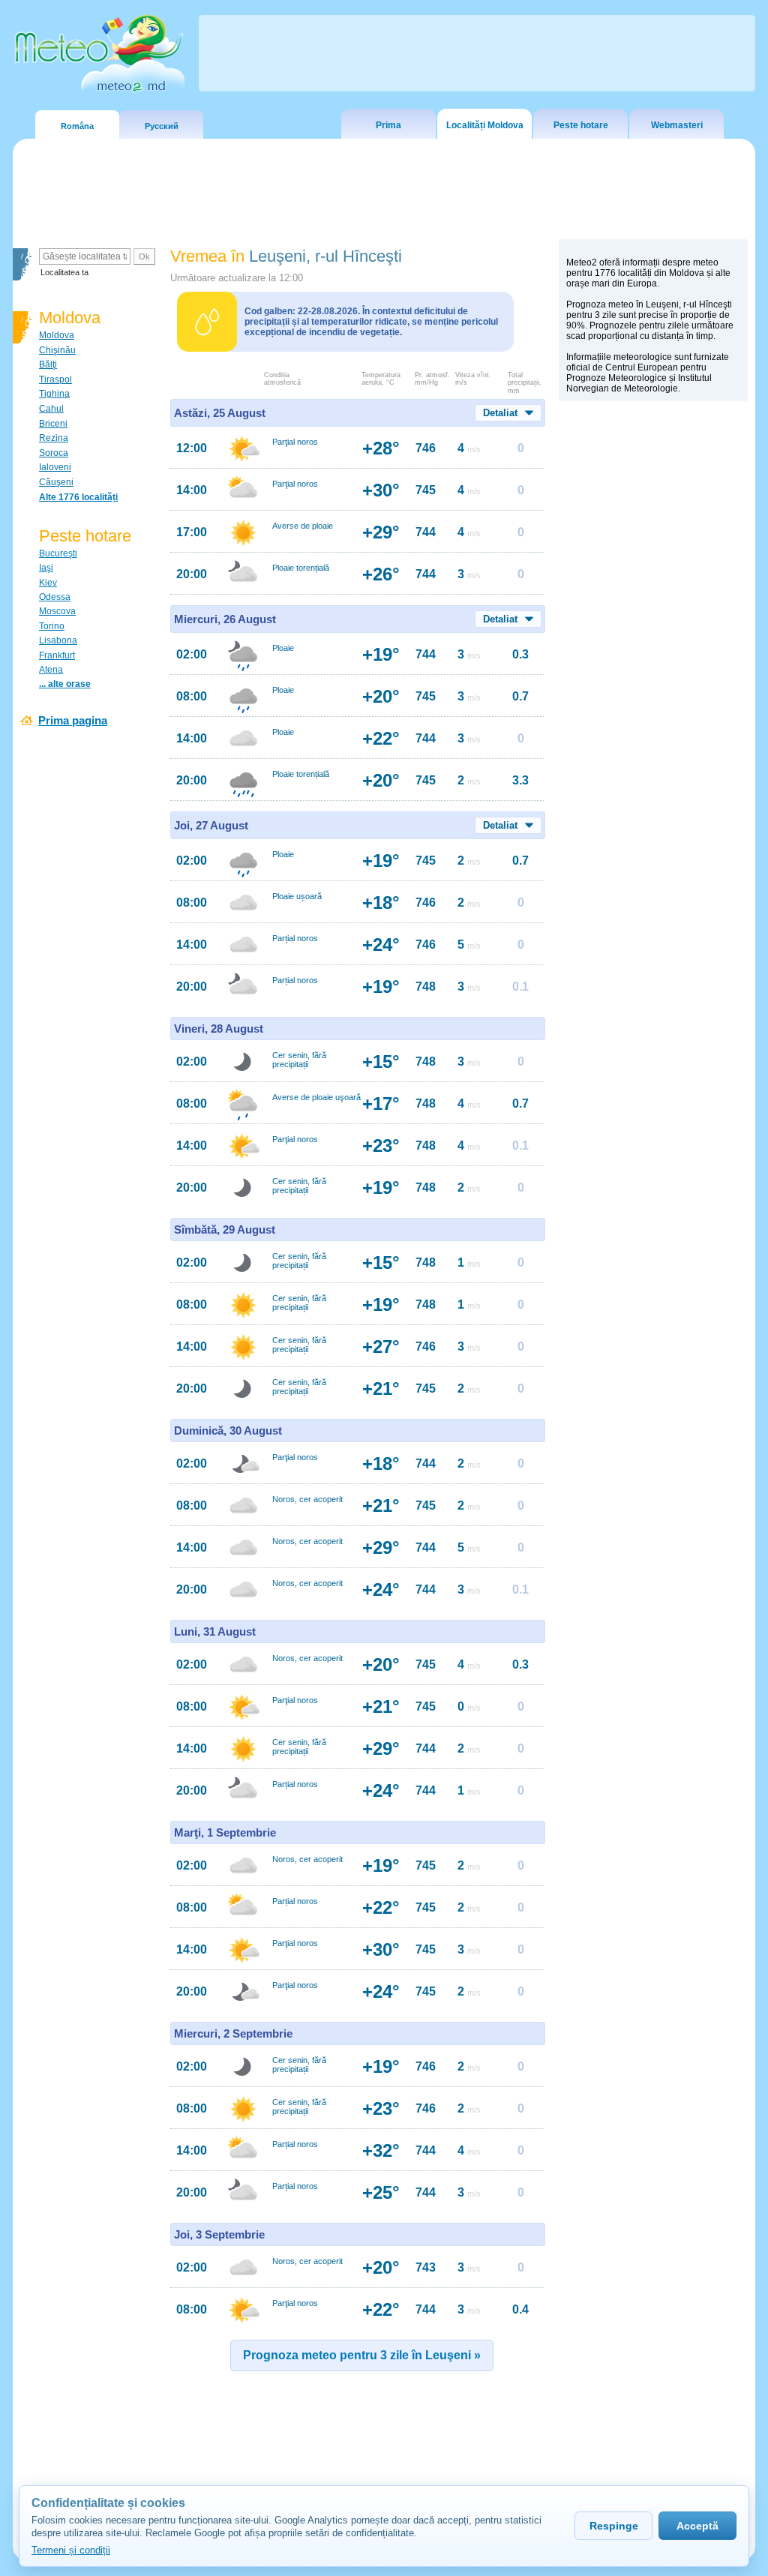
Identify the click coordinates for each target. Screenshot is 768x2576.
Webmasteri (677, 125)
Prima (388, 125)
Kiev (48, 583)
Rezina (54, 438)
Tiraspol (55, 379)
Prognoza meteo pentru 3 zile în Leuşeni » (362, 2355)
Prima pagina (73, 720)
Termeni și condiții (71, 2550)
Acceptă (697, 2526)
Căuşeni (56, 482)
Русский (162, 126)
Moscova (57, 611)
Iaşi (46, 568)
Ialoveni (55, 467)
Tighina (54, 394)
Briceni (53, 424)
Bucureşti (58, 553)
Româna (77, 126)
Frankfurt (57, 655)
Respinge (614, 2526)
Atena (51, 670)
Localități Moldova (485, 125)
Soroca (54, 453)
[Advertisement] (653, 668)
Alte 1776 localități (78, 497)
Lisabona (58, 640)
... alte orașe (65, 684)
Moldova (57, 335)
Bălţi (48, 364)
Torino (52, 626)
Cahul (51, 409)
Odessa (55, 597)
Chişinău (57, 350)
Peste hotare (581, 125)
